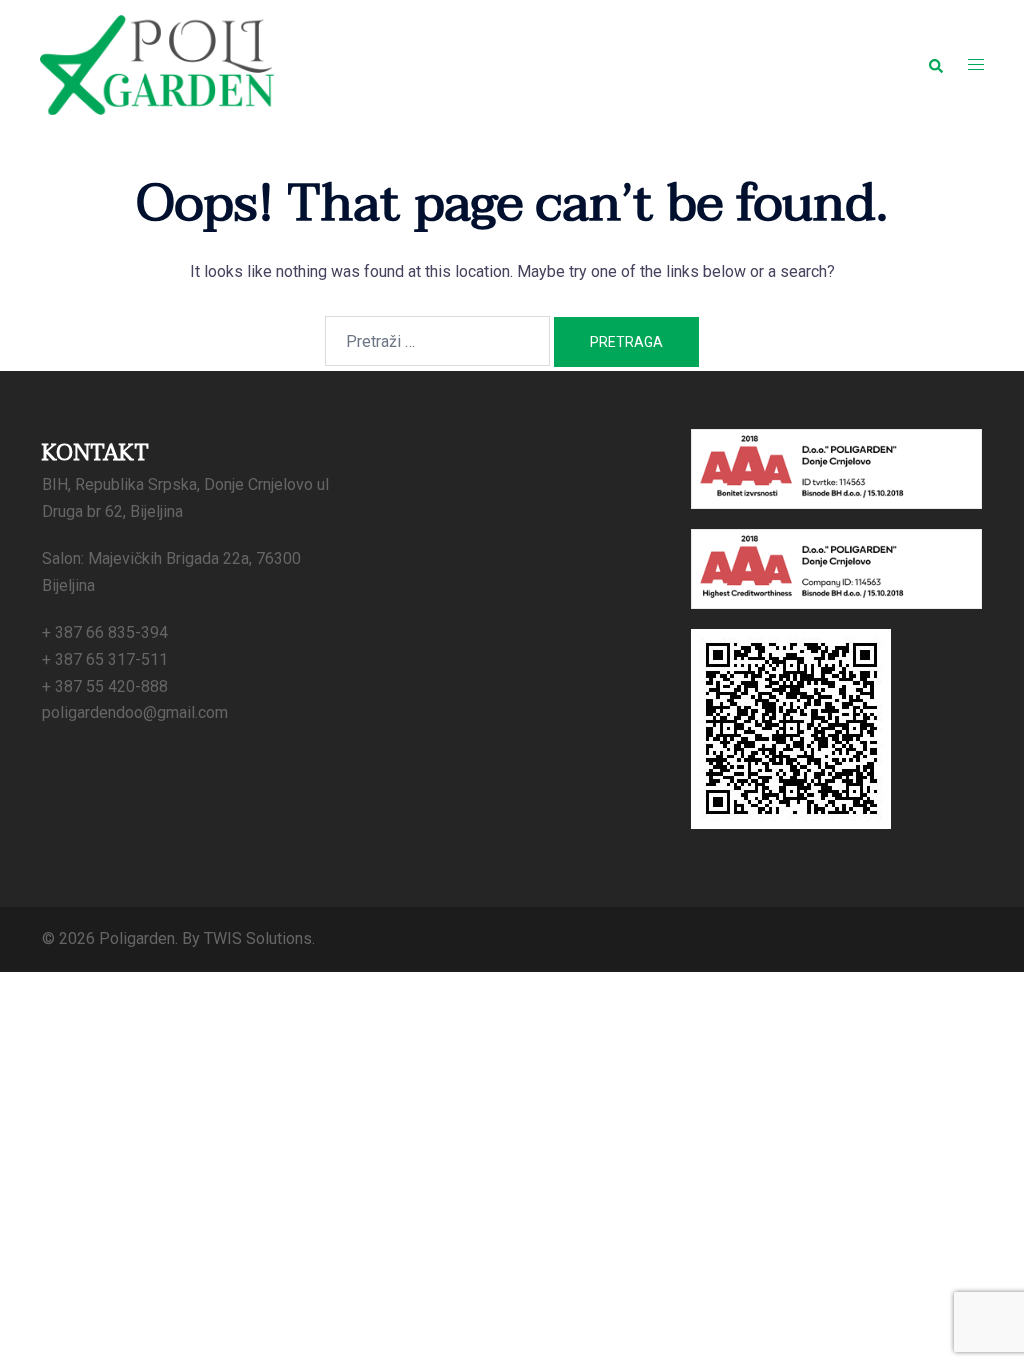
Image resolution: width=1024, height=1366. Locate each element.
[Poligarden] (157, 63)
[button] (935, 65)
